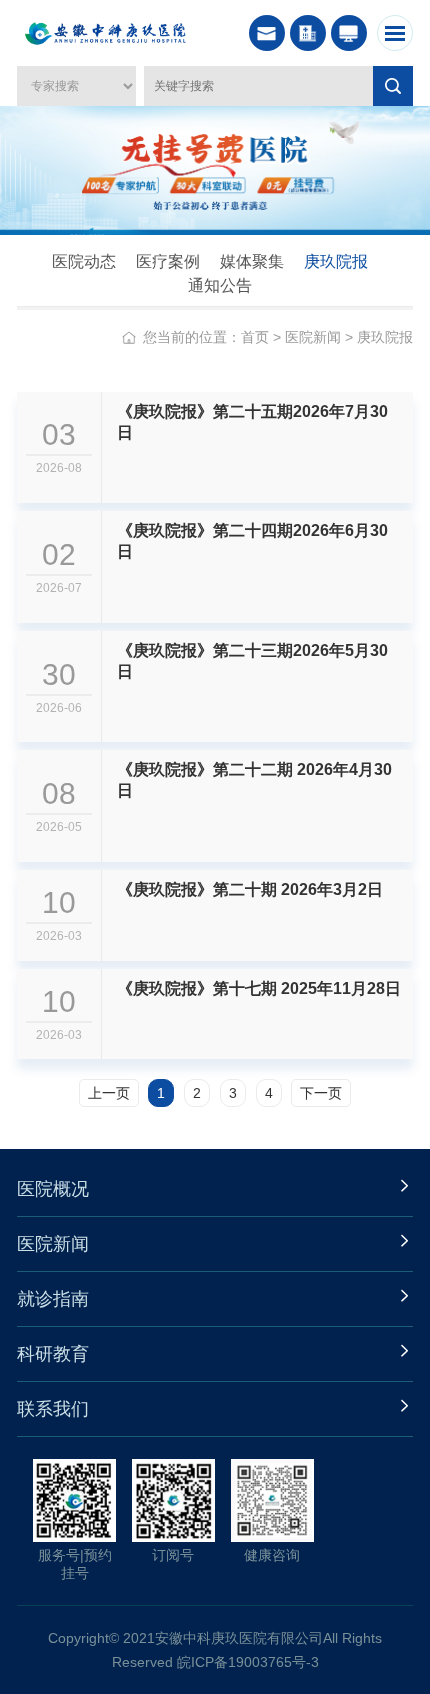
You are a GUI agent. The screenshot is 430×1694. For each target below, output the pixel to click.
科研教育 (53, 1354)
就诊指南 (53, 1299)
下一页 (321, 1093)
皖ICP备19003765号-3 (248, 1662)
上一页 (109, 1093)
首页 (255, 337)
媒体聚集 (252, 261)
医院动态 (84, 261)
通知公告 (220, 285)
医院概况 (53, 1189)
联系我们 (53, 1409)
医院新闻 (313, 337)
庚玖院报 (336, 261)
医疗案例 (168, 261)
